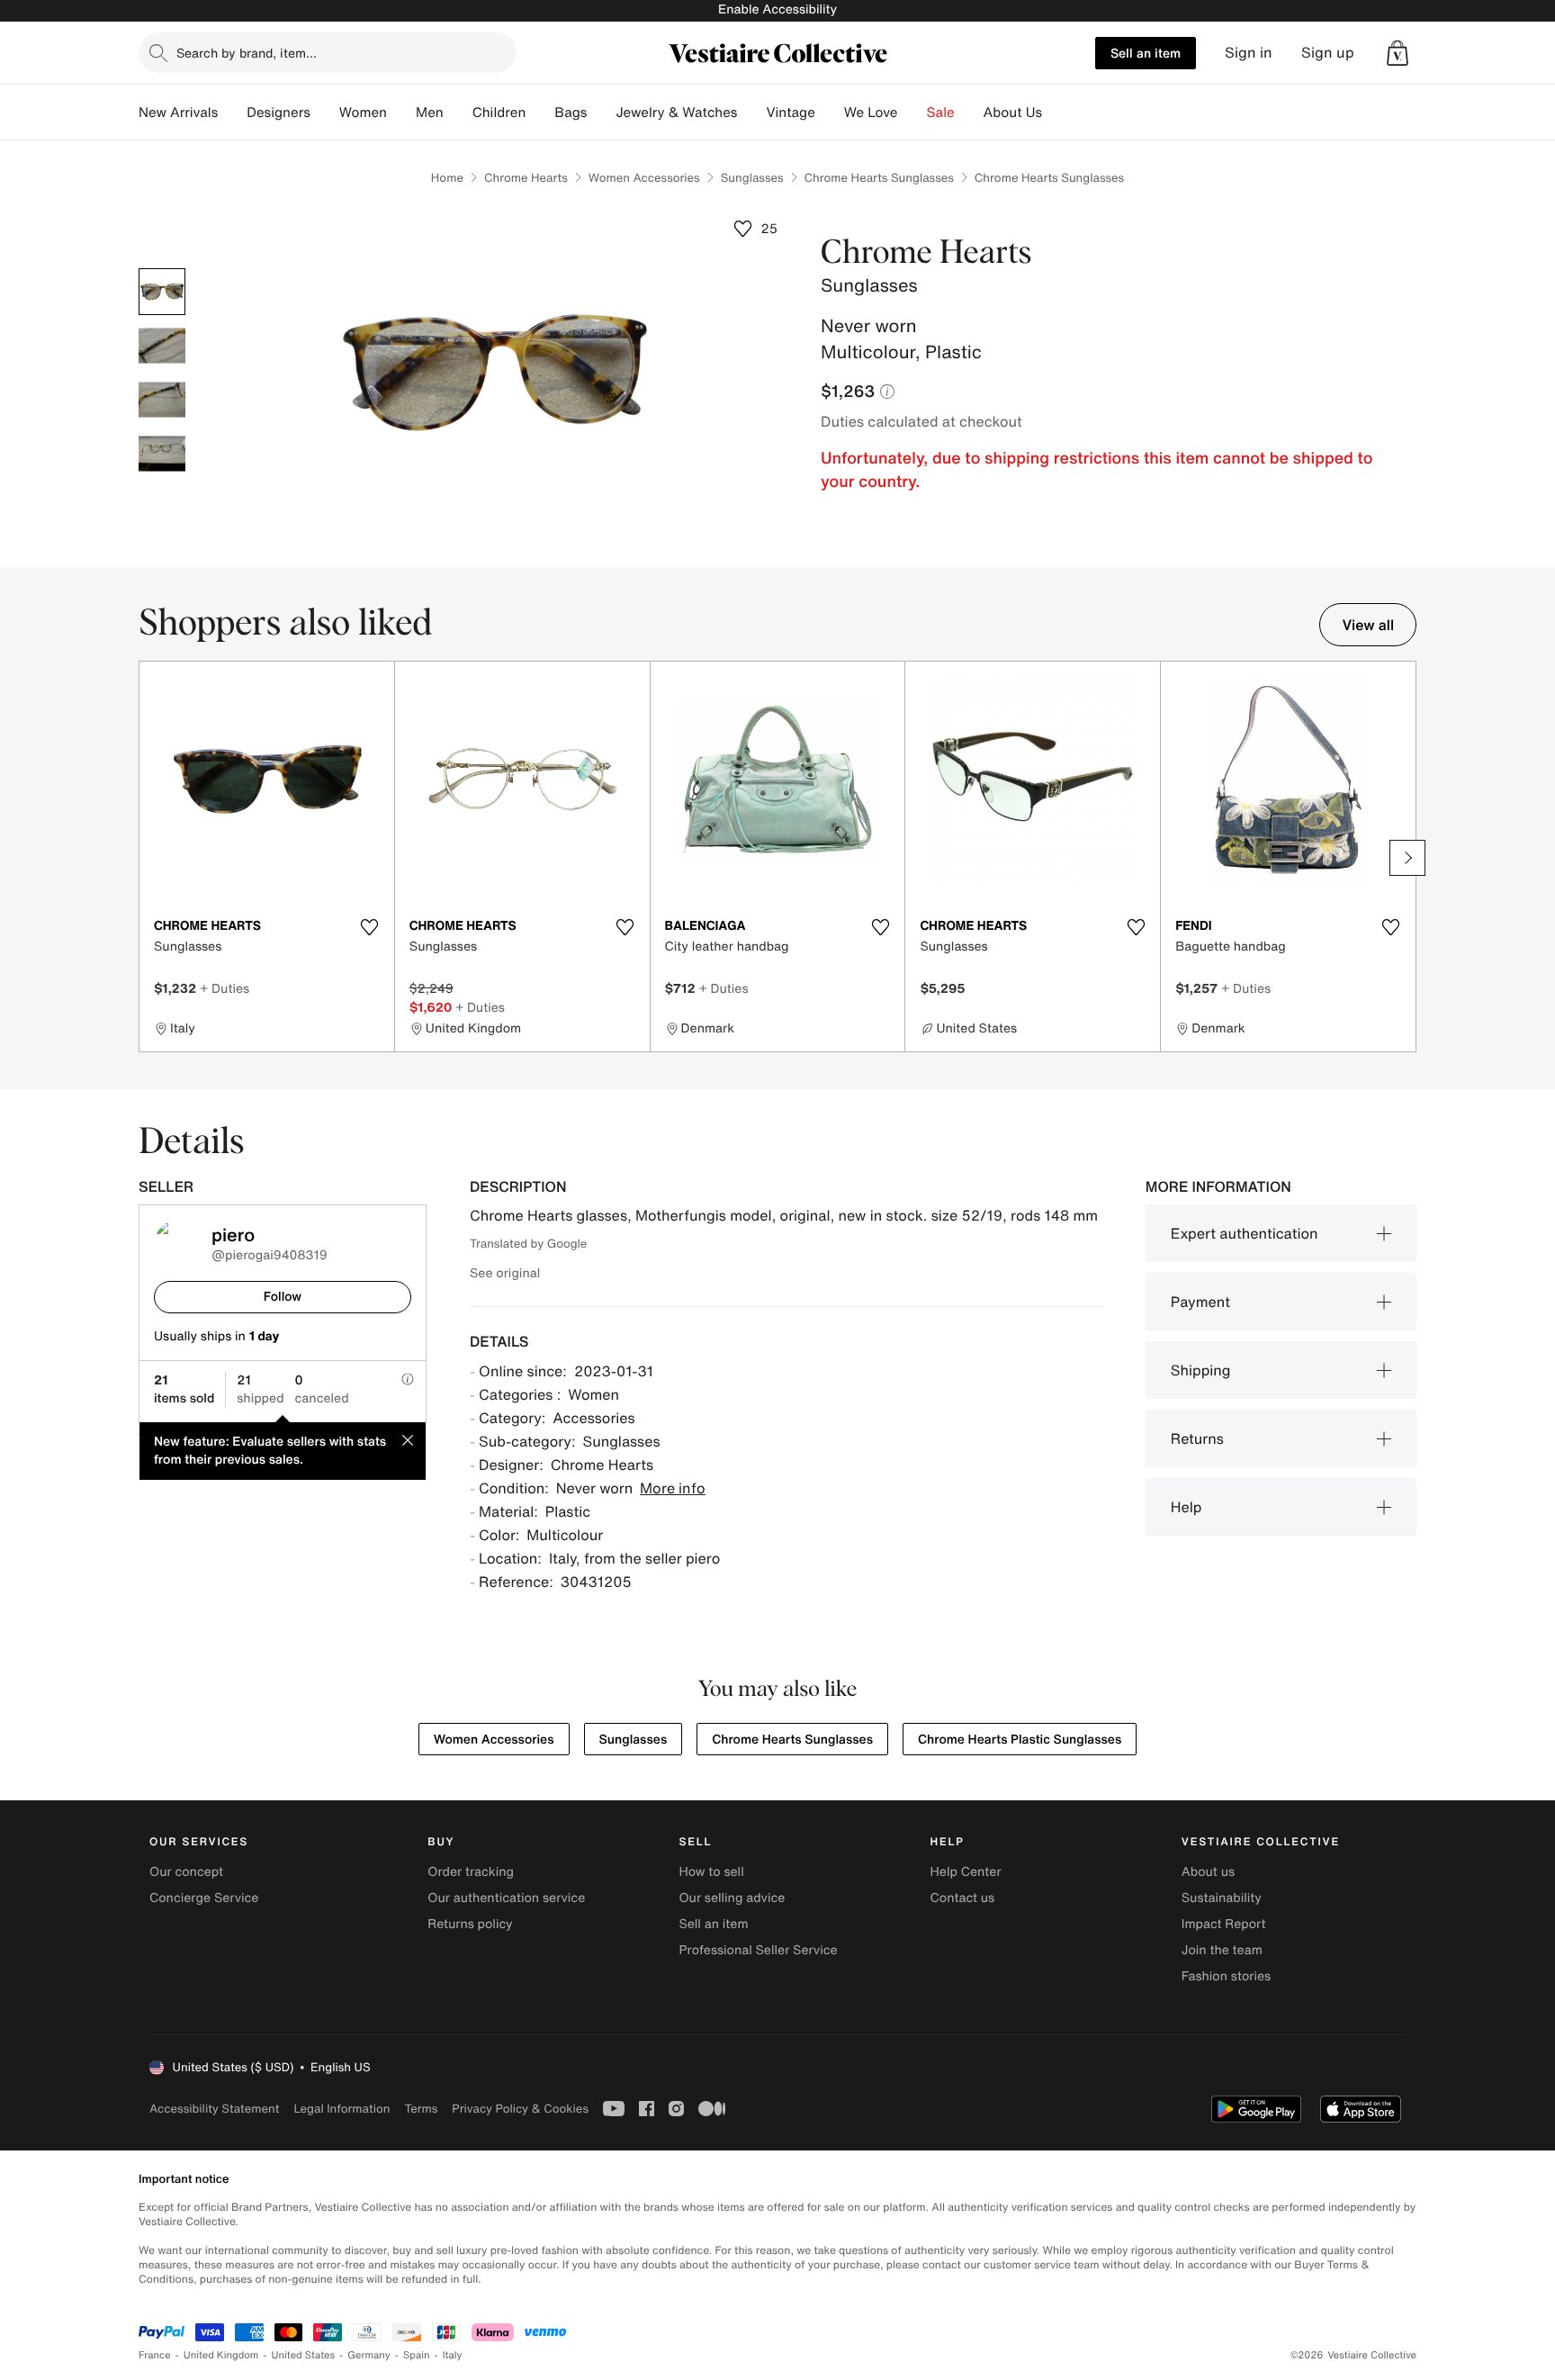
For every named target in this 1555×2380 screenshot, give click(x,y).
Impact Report (1224, 1924)
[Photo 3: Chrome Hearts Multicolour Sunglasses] (162, 400)
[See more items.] (1407, 858)
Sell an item (1146, 53)
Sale (941, 113)
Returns (1197, 1438)
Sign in (1249, 53)
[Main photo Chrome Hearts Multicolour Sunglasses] (162, 292)
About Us (1013, 113)
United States (304, 2355)
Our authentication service (506, 1898)
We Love (871, 113)
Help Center (966, 1872)
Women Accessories (644, 178)
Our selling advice (732, 1898)
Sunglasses (752, 178)
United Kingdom (221, 2355)
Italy (453, 2355)
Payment (1200, 1302)
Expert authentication (1245, 1233)
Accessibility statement (214, 2109)
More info (673, 1488)
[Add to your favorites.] (370, 927)
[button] (1398, 53)
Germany (369, 2355)
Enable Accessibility (777, 9)
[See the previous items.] (148, 858)
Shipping (1201, 1370)
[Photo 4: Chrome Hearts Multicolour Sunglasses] (162, 454)
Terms (421, 2109)
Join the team (1222, 1950)
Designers (279, 113)
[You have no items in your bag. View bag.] (1398, 53)
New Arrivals (178, 113)
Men (430, 113)
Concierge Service (204, 1898)
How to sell (711, 1872)
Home (447, 178)
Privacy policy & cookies (520, 2109)
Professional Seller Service (758, 1950)
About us (1208, 1872)
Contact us (963, 1898)
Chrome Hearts (526, 178)
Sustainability (1222, 1898)
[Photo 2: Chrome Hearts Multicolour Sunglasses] (162, 346)
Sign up (1328, 53)
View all (1368, 625)
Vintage (790, 113)
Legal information (342, 2109)
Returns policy (470, 1924)
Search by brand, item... (247, 53)
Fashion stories (1226, 1976)
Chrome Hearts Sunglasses (879, 178)
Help (1186, 1507)
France (155, 2355)
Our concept (186, 1872)
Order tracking (471, 1872)
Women (363, 113)
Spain (417, 2355)
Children (499, 113)
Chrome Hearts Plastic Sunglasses (1020, 1740)
